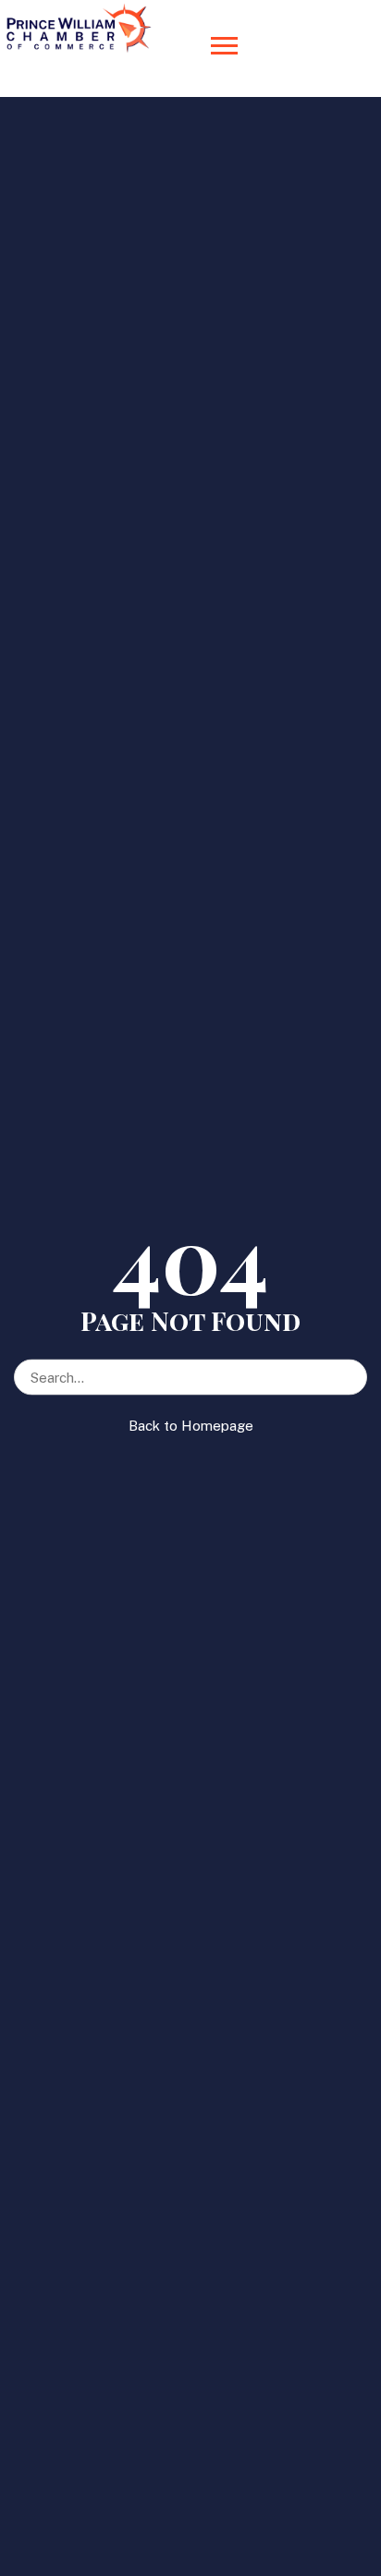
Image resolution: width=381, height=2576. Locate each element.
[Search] (352, 1368)
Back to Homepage (191, 1426)
